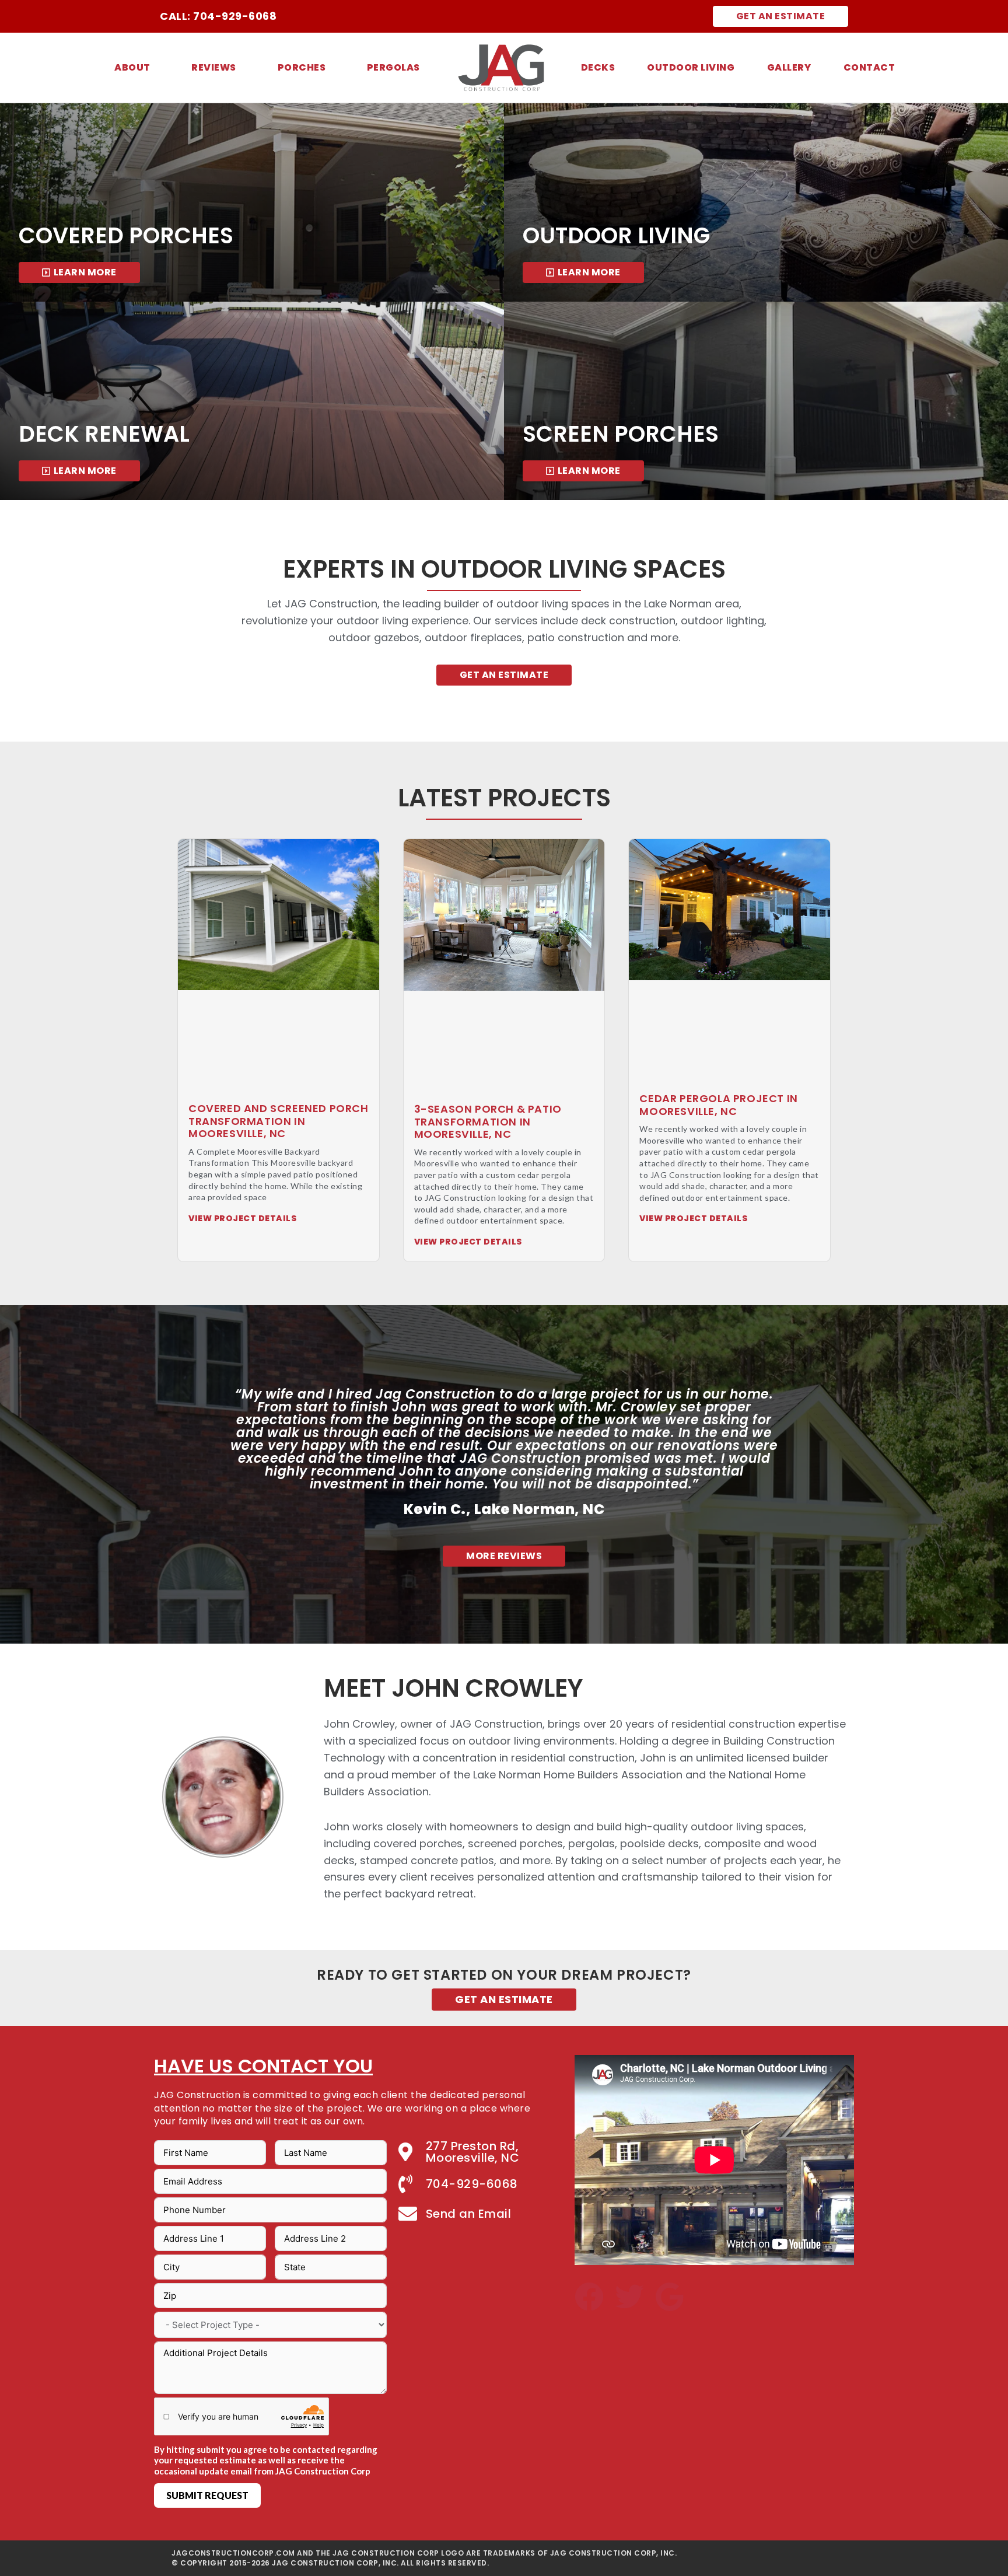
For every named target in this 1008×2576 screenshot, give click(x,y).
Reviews (214, 67)
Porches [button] (302, 67)
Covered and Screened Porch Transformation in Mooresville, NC (279, 1121)
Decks (598, 67)
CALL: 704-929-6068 (218, 16)
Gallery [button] (789, 67)
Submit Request (207, 2495)
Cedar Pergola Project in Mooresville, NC (718, 1105)
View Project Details (242, 1218)
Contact (869, 67)
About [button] (132, 67)
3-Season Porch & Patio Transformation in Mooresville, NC (488, 1121)
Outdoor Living (691, 67)
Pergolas (393, 67)
